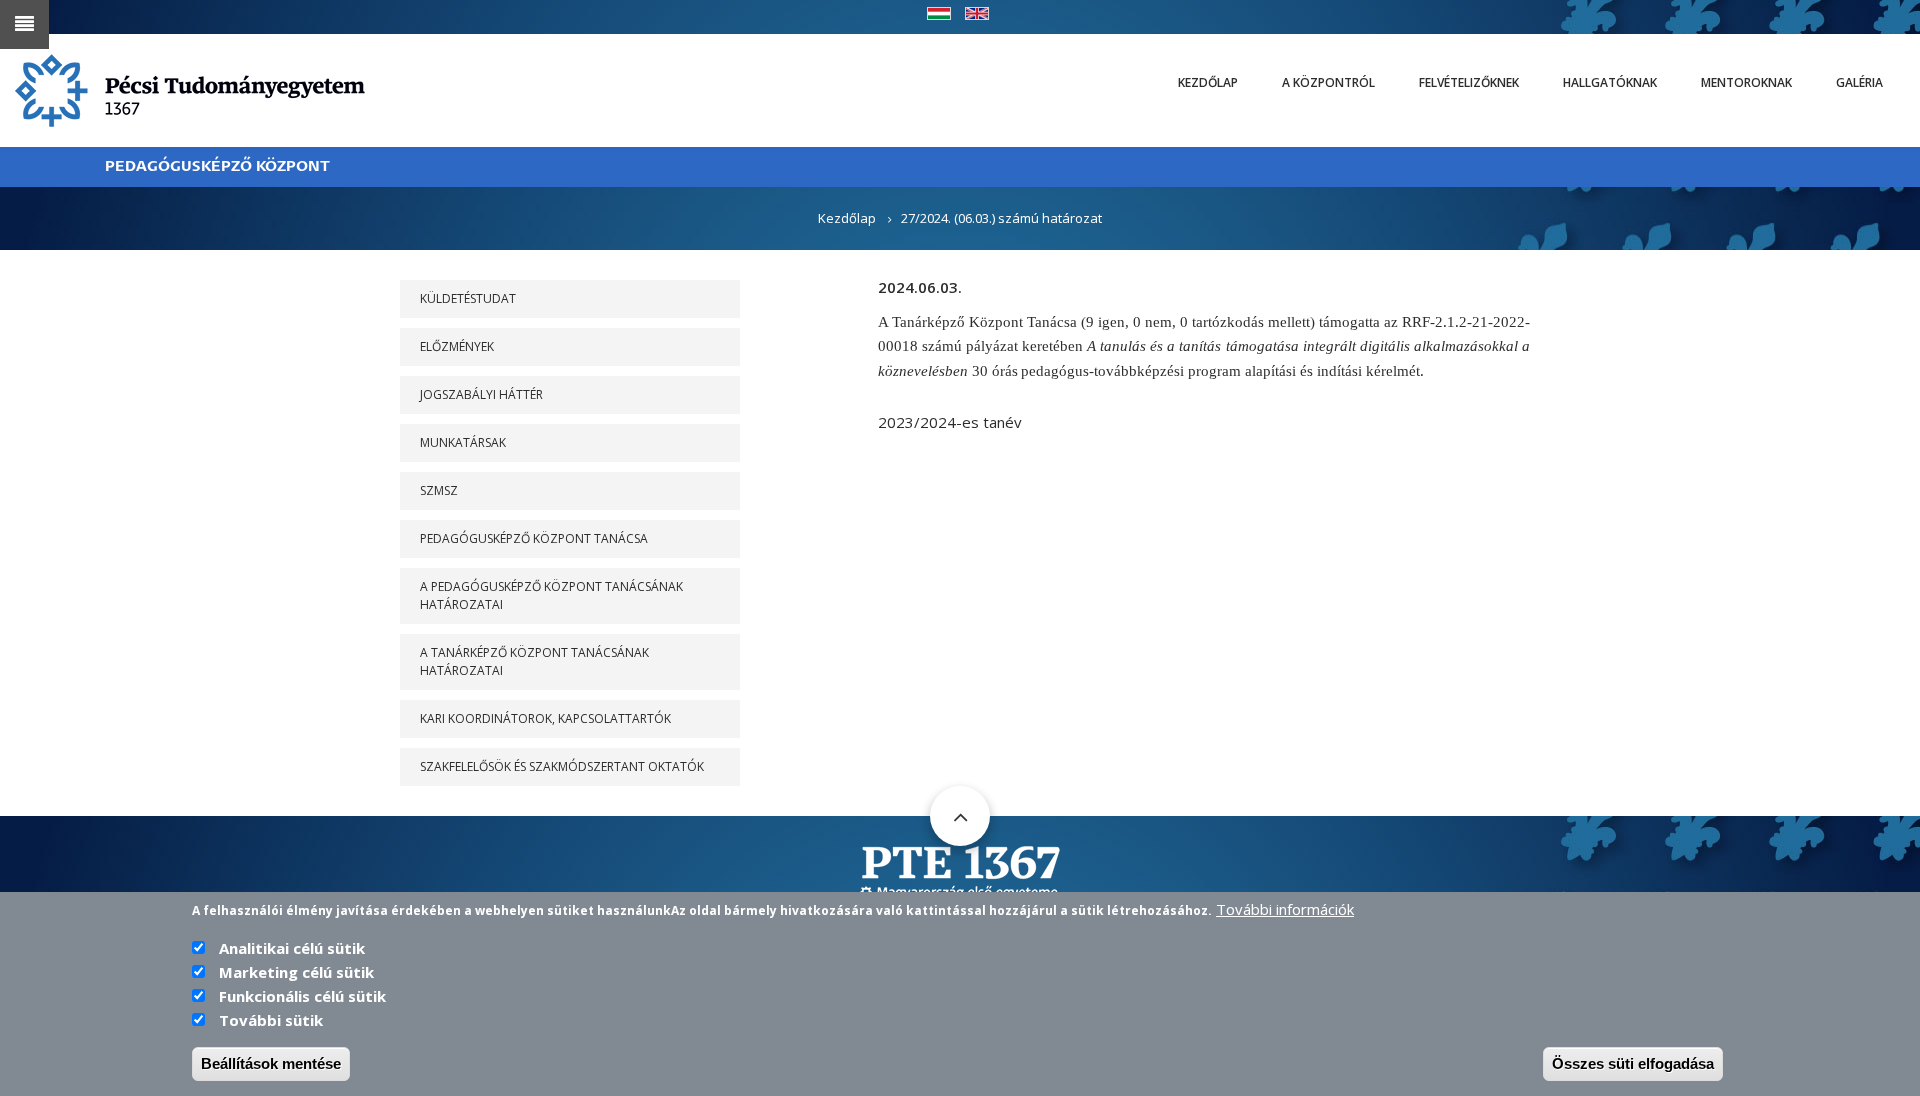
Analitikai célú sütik (292, 948)
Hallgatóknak (1610, 82)
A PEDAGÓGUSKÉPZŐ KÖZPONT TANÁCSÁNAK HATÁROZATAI (551, 595)
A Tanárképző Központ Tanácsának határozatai (534, 661)
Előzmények (457, 346)
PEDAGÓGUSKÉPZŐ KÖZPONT (217, 166)
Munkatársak (463, 442)
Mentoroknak (1746, 82)
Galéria (1859, 82)
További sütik (271, 1020)
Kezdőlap (1208, 82)
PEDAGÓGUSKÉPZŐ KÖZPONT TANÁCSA (534, 538)
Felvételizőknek (1469, 82)
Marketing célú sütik (296, 972)
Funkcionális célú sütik (302, 996)
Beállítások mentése (271, 1063)
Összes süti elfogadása (1633, 1063)
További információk (1285, 909)
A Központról (1328, 82)
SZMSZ (439, 490)
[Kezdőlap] (190, 89)
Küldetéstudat (468, 298)
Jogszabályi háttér (481, 394)
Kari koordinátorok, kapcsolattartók (545, 718)
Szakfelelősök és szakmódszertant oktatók (562, 766)
